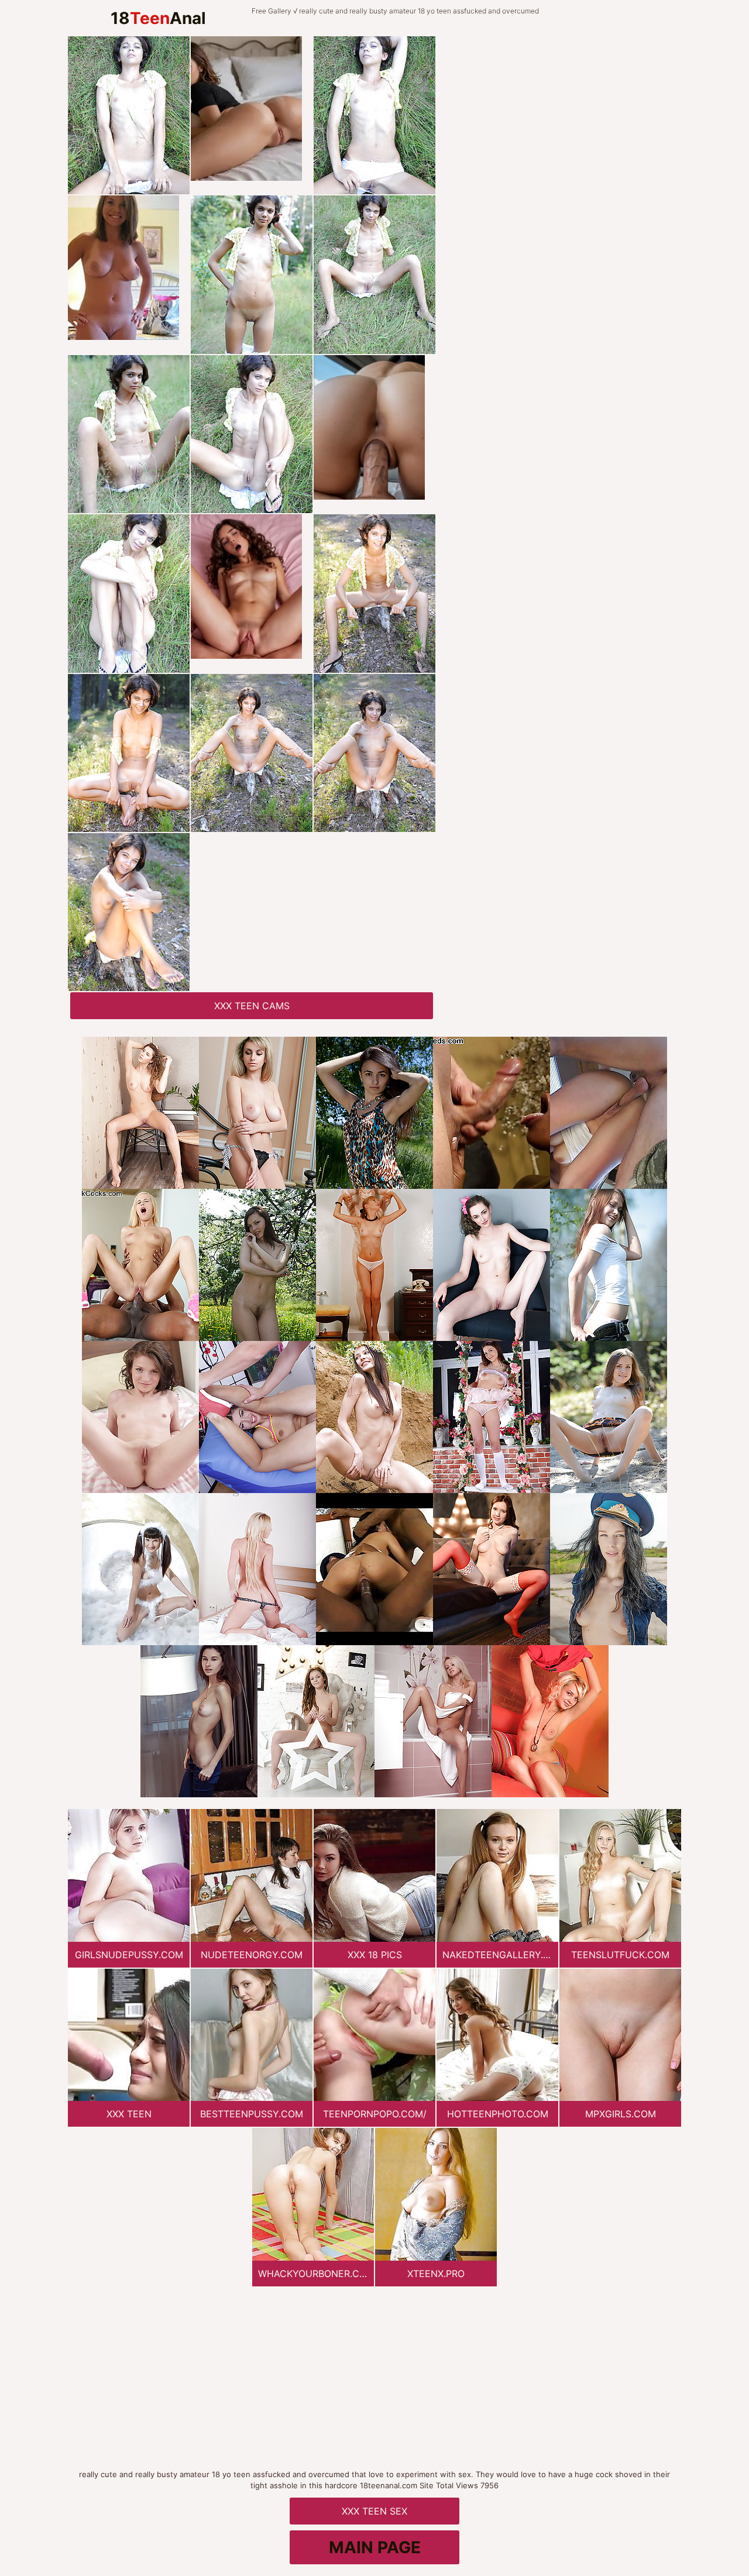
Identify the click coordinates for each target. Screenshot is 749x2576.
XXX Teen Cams (252, 1006)
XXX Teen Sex (374, 2511)
